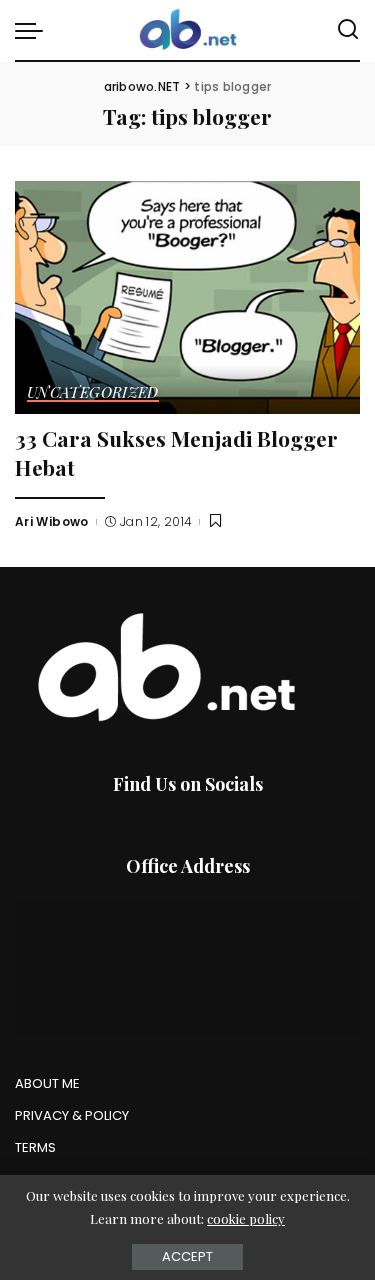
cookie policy (246, 1218)
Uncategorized (93, 393)
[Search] (348, 30)
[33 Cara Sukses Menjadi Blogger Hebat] (187, 297)
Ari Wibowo (52, 521)
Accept (187, 1256)
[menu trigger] (34, 30)
